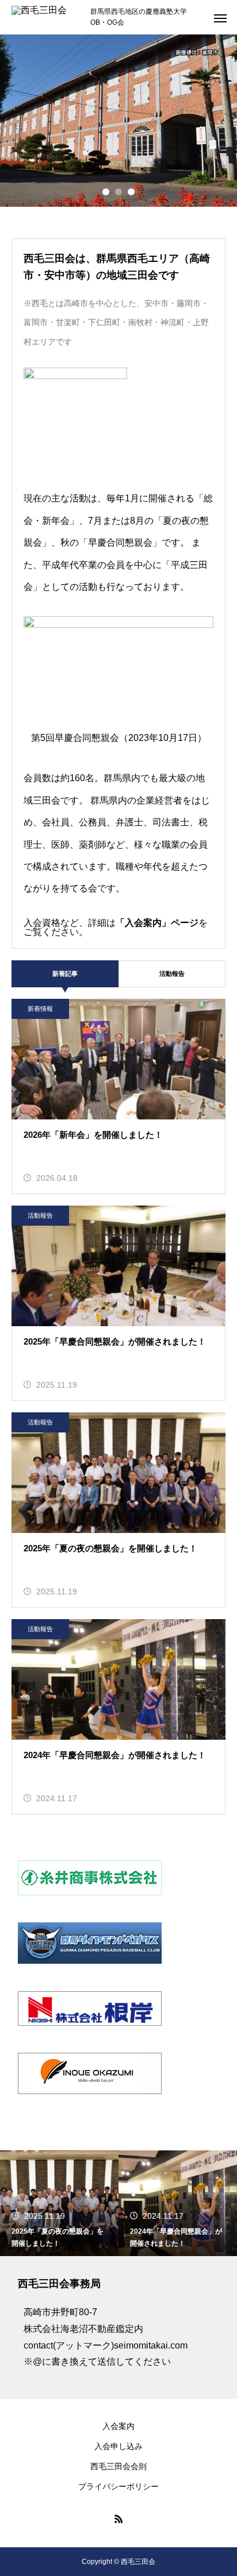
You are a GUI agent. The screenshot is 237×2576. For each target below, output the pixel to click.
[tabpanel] (118, 121)
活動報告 (172, 974)
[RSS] (118, 2519)
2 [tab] (118, 192)
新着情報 (40, 1009)
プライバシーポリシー (118, 2486)
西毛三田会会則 (118, 2466)
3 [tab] (131, 192)
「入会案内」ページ (157, 923)
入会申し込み (118, 2446)
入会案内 (118, 2426)
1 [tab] (106, 192)
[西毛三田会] (45, 17)
